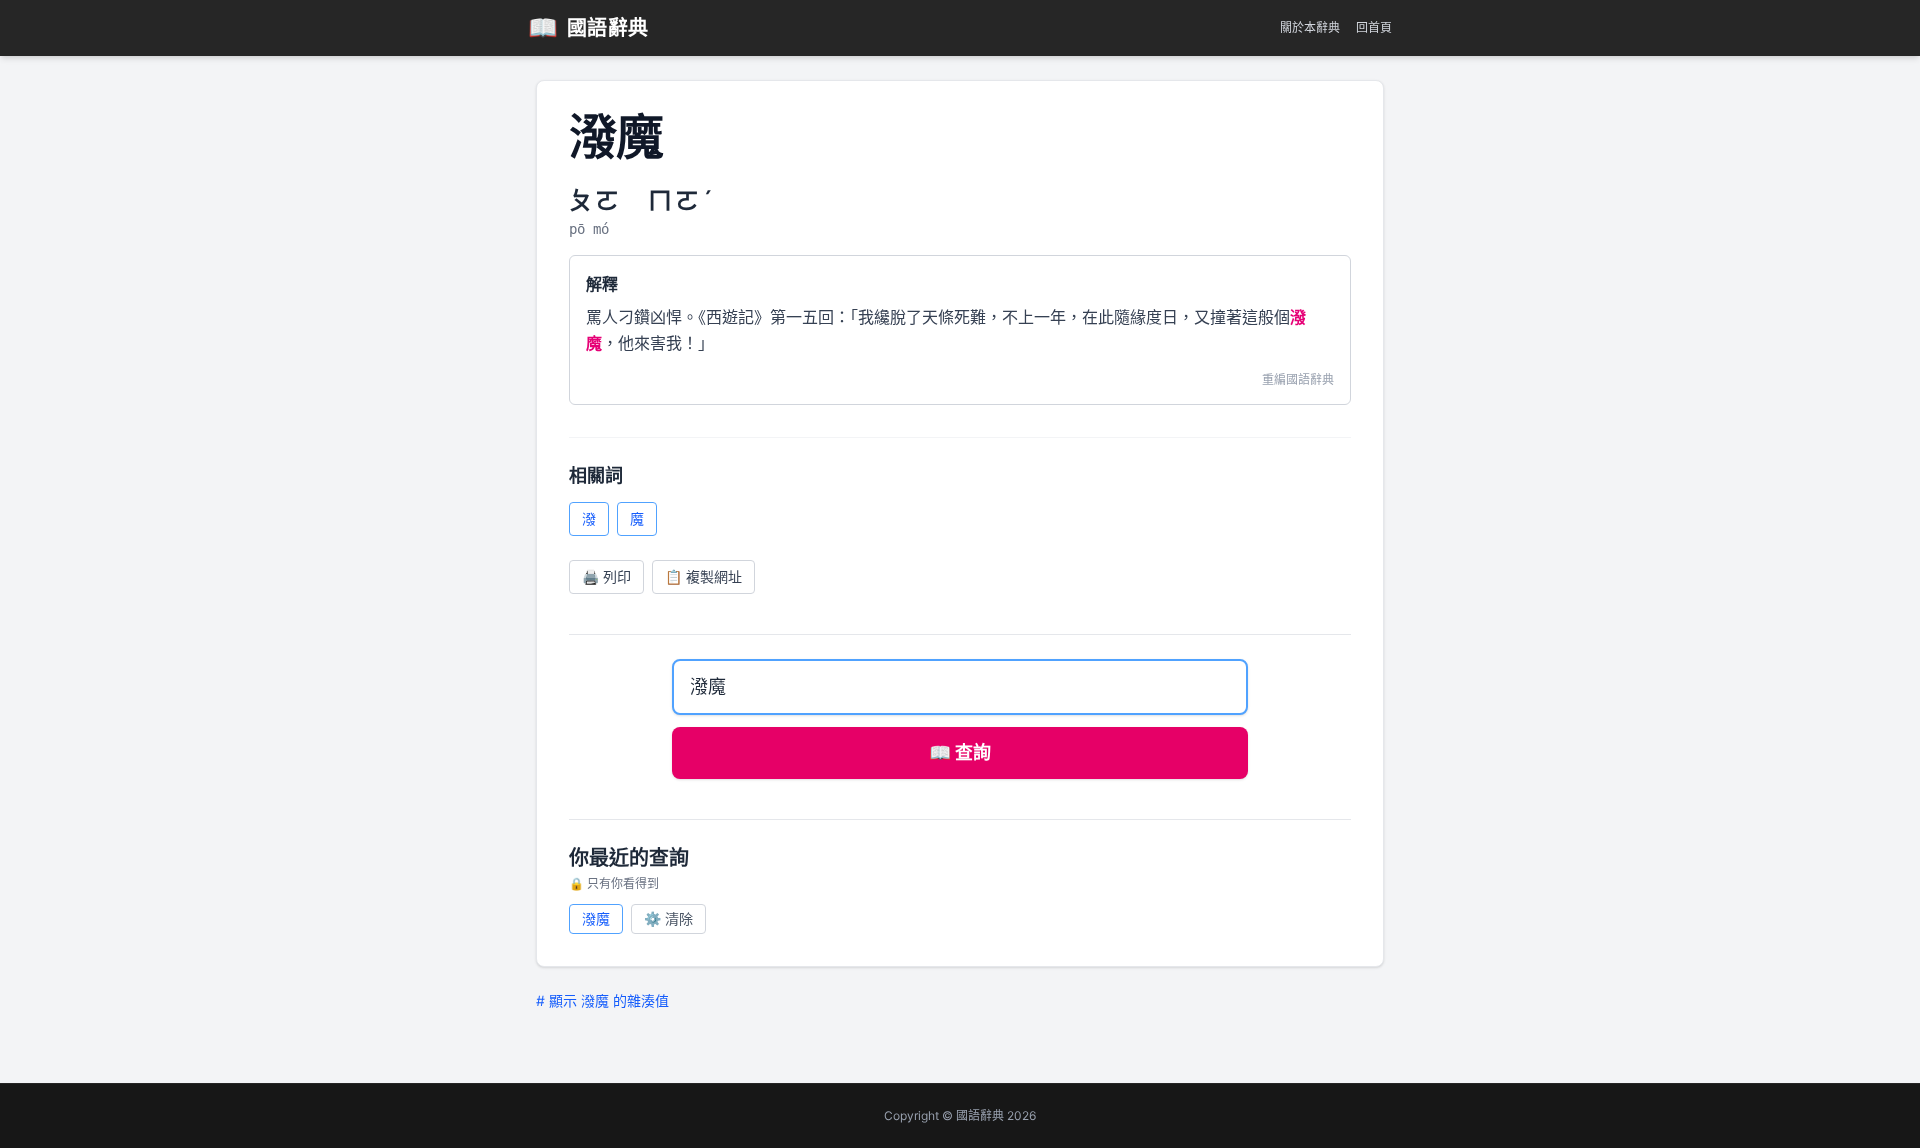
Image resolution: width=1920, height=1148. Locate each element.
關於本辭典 (1310, 27)
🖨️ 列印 (606, 576)
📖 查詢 (960, 752)
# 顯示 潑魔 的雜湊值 (602, 1000)
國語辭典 (588, 27)
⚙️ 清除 (668, 918)
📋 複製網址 (703, 576)
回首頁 (1374, 27)
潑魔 (596, 918)
